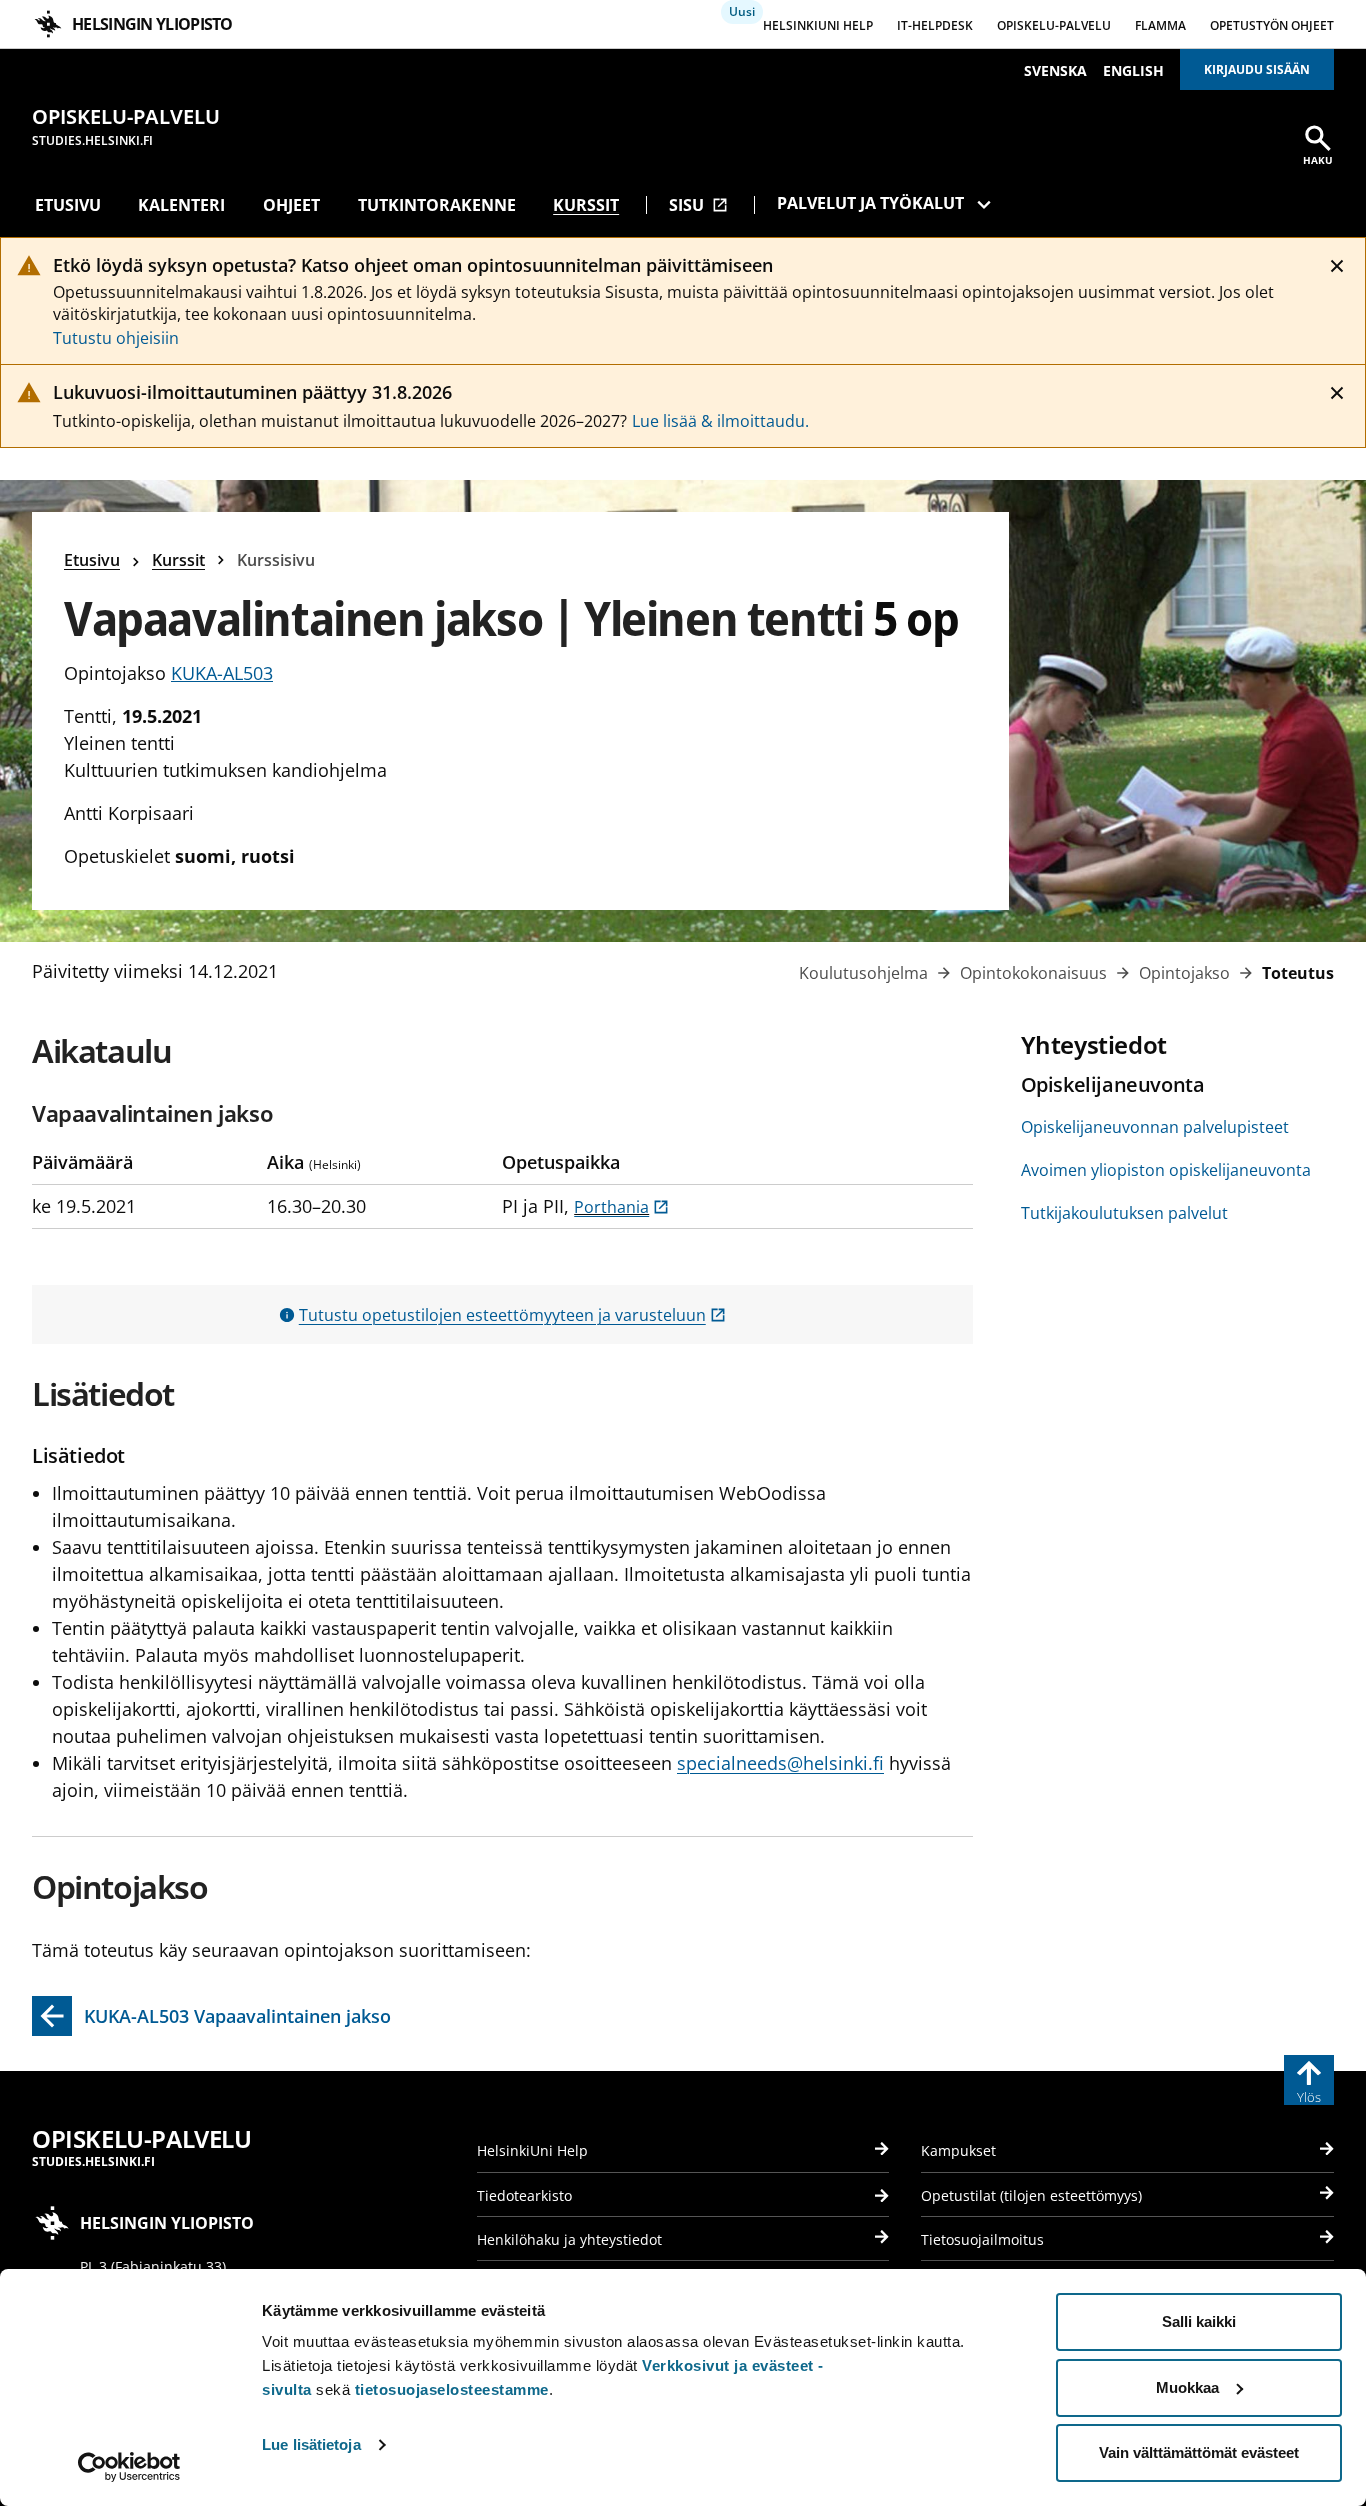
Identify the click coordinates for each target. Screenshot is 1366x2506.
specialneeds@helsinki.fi (780, 1763)
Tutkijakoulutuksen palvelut (1124, 1213)
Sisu (698, 205)
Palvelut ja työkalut (870, 203)
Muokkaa (1187, 2387)
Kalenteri (181, 205)
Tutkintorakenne (437, 205)
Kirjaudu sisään (1257, 69)
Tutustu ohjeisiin (116, 338)
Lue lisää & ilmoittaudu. (720, 421)
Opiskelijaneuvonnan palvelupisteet (1155, 1127)
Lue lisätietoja (311, 2444)
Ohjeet (291, 205)
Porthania (621, 1207)
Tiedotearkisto (524, 2195)
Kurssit (586, 205)
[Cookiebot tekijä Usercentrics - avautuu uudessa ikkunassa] (129, 2467)
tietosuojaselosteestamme (452, 2389)
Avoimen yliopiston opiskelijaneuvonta (1166, 1170)
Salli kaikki (1199, 2321)
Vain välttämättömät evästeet (1199, 2452)
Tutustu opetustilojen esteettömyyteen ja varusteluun (512, 1315)
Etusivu (68, 205)
